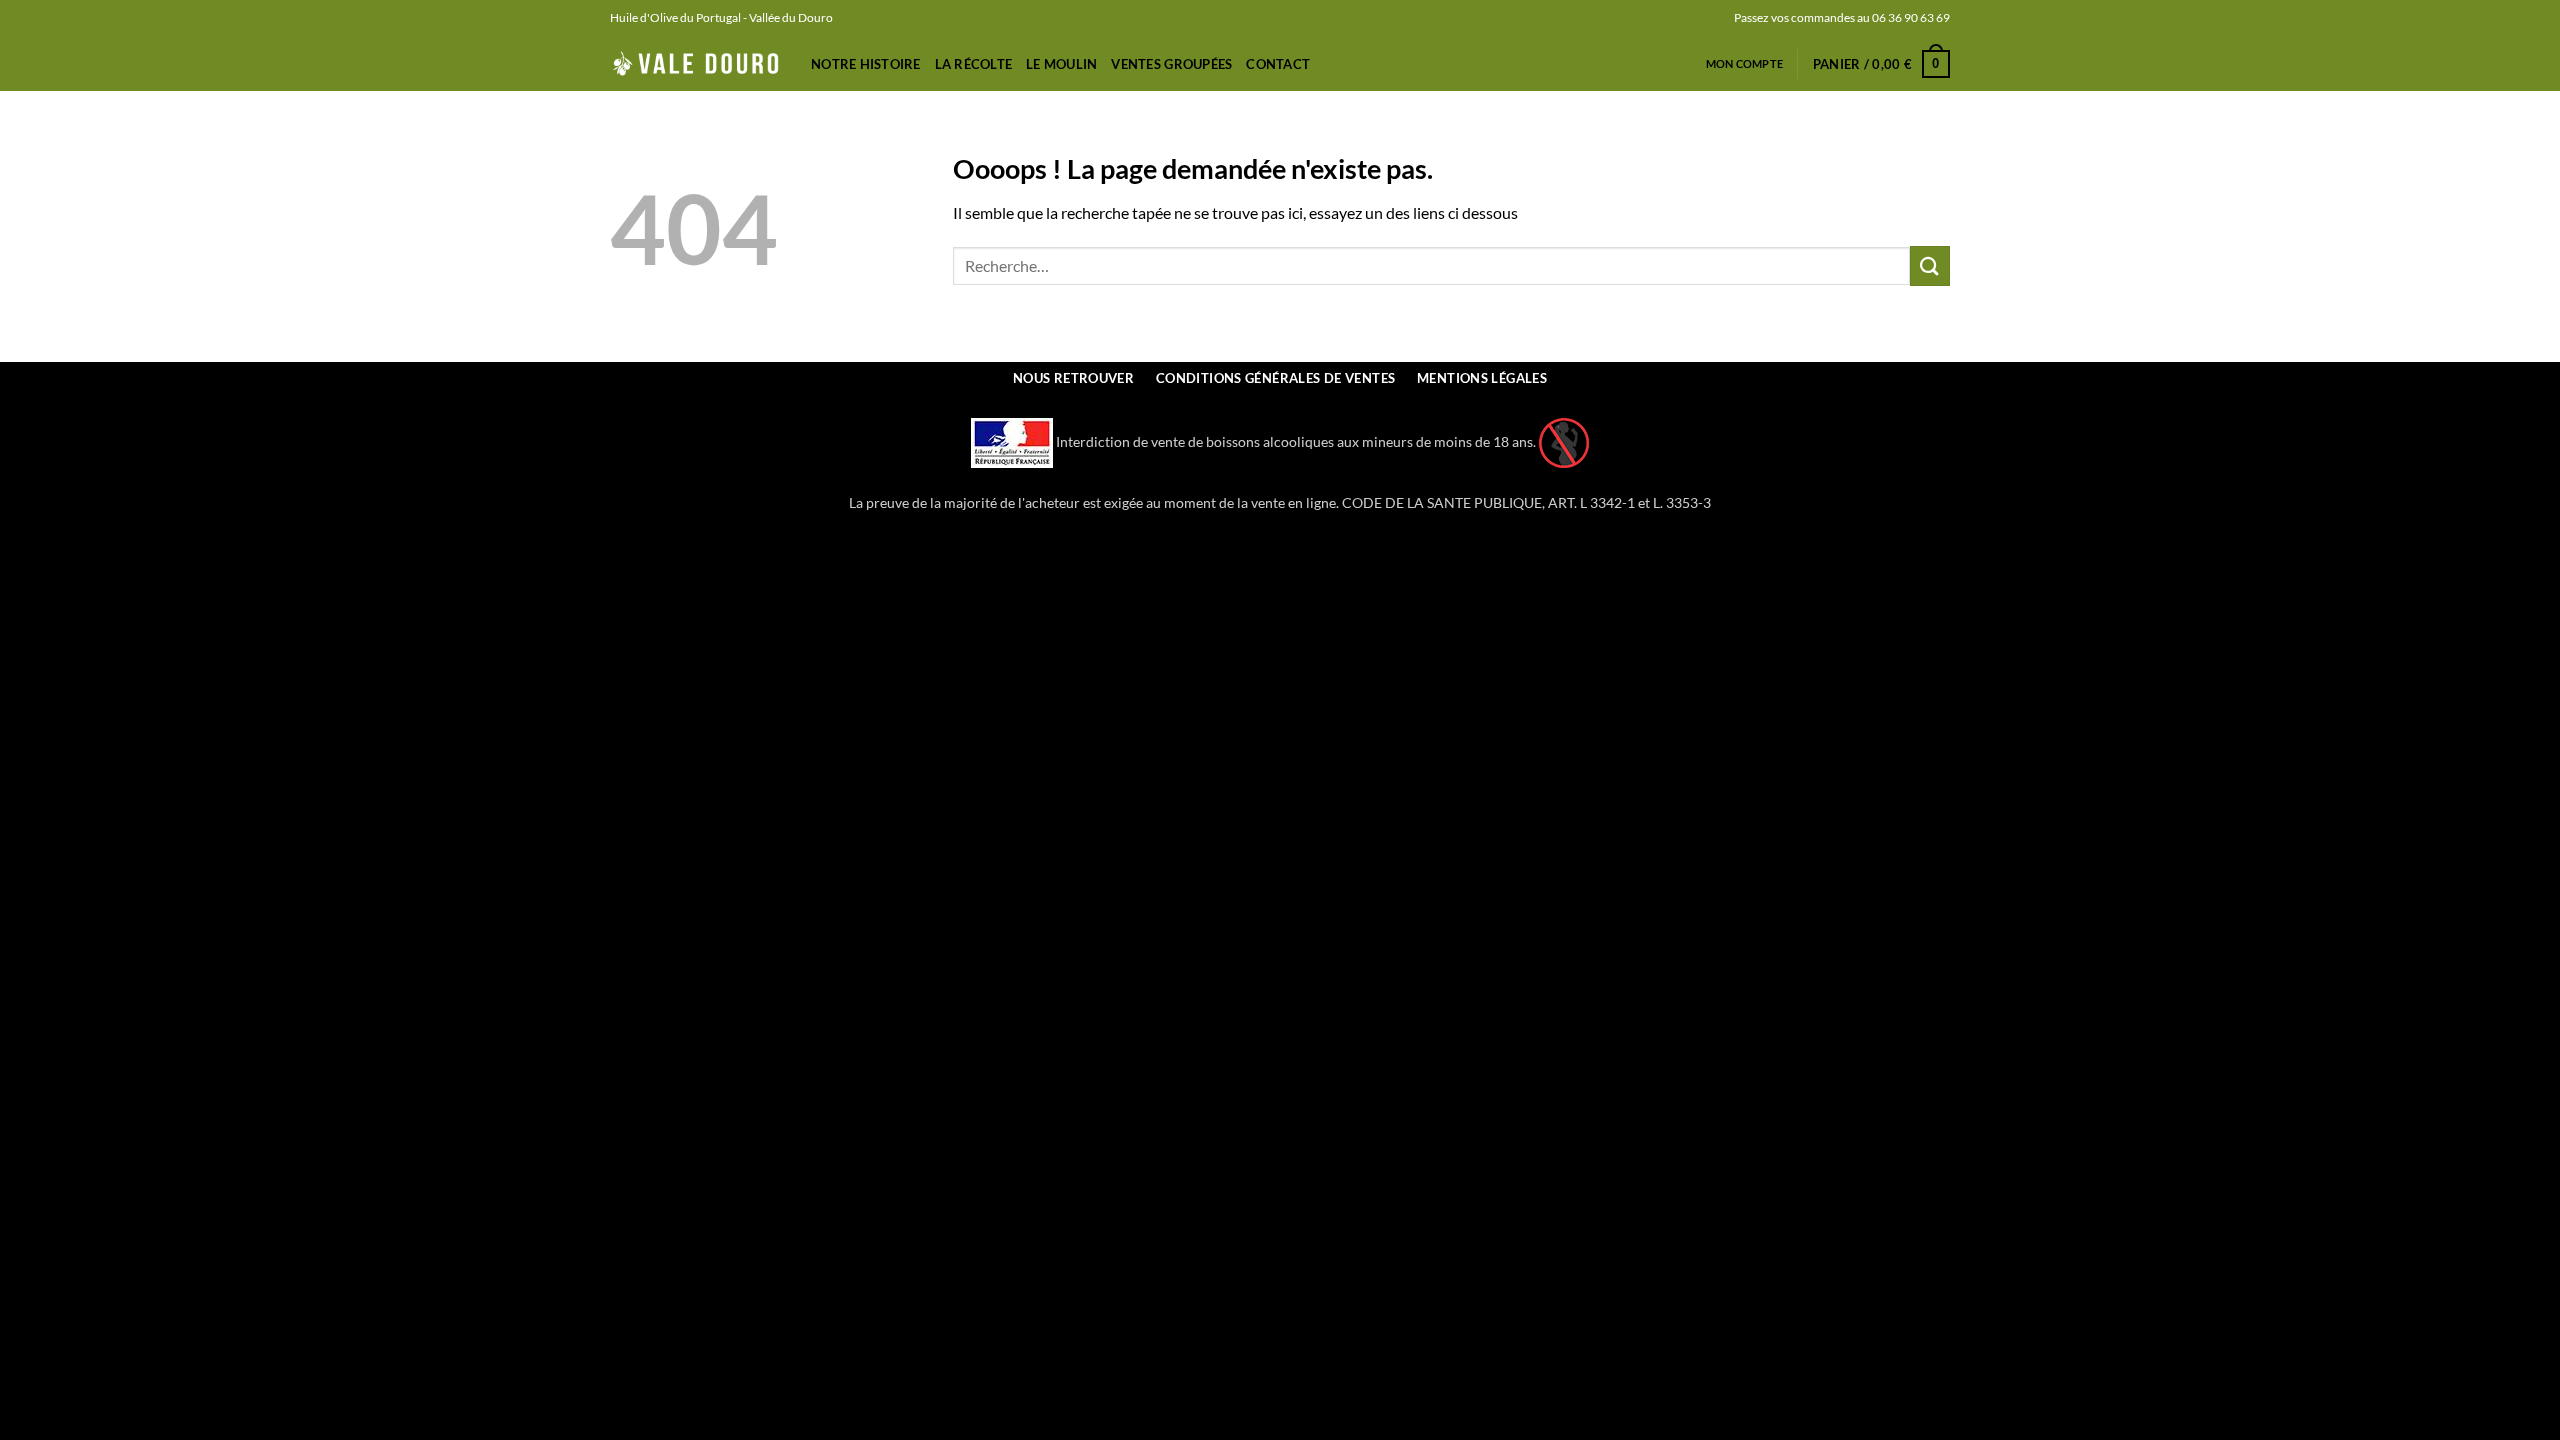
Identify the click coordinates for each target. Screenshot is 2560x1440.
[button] (1881, 64)
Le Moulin (1061, 64)
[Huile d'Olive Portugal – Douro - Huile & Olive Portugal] (695, 63)
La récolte (974, 64)
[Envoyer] (1930, 265)
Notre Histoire (866, 64)
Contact (1278, 64)
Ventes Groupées (1171, 64)
